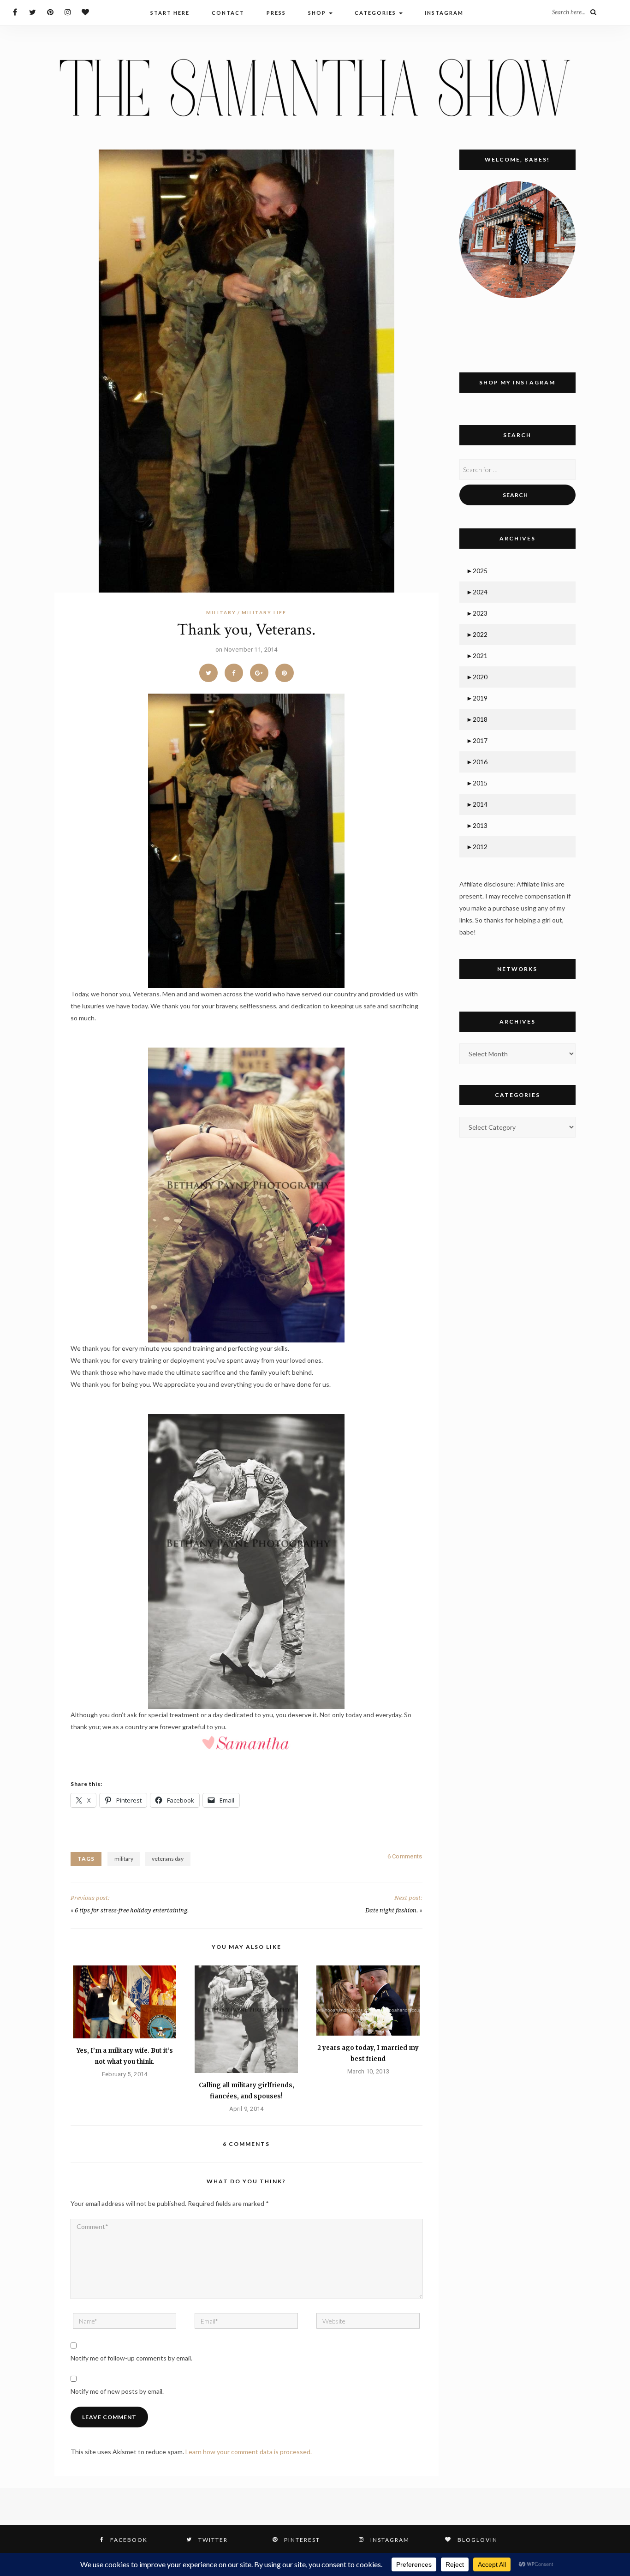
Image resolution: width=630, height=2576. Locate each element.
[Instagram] (68, 12)
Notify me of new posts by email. (117, 2391)
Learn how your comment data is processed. (249, 2452)
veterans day (168, 1859)
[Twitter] (33, 12)
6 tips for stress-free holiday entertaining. (132, 1910)
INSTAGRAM (444, 13)
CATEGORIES (376, 13)
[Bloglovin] (85, 12)
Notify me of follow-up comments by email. (131, 2358)
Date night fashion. (392, 1910)
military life (264, 612)
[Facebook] (15, 12)
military (221, 612)
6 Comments (405, 1856)
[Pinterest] (50, 12)
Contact (228, 13)
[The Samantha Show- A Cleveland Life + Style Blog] (315, 87)
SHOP (318, 13)
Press (276, 13)
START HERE (170, 13)
